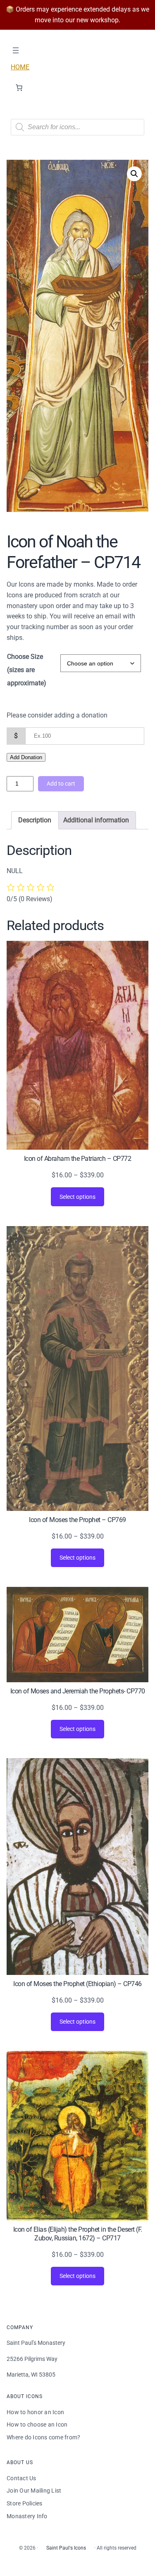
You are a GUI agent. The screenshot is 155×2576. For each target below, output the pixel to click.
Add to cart (61, 784)
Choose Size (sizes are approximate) (27, 670)
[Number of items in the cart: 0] (19, 88)
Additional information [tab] (96, 820)
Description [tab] (35, 820)
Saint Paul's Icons (66, 2548)
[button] (134, 174)
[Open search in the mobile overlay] (77, 127)
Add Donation (26, 757)
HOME (20, 67)
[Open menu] (16, 50)
